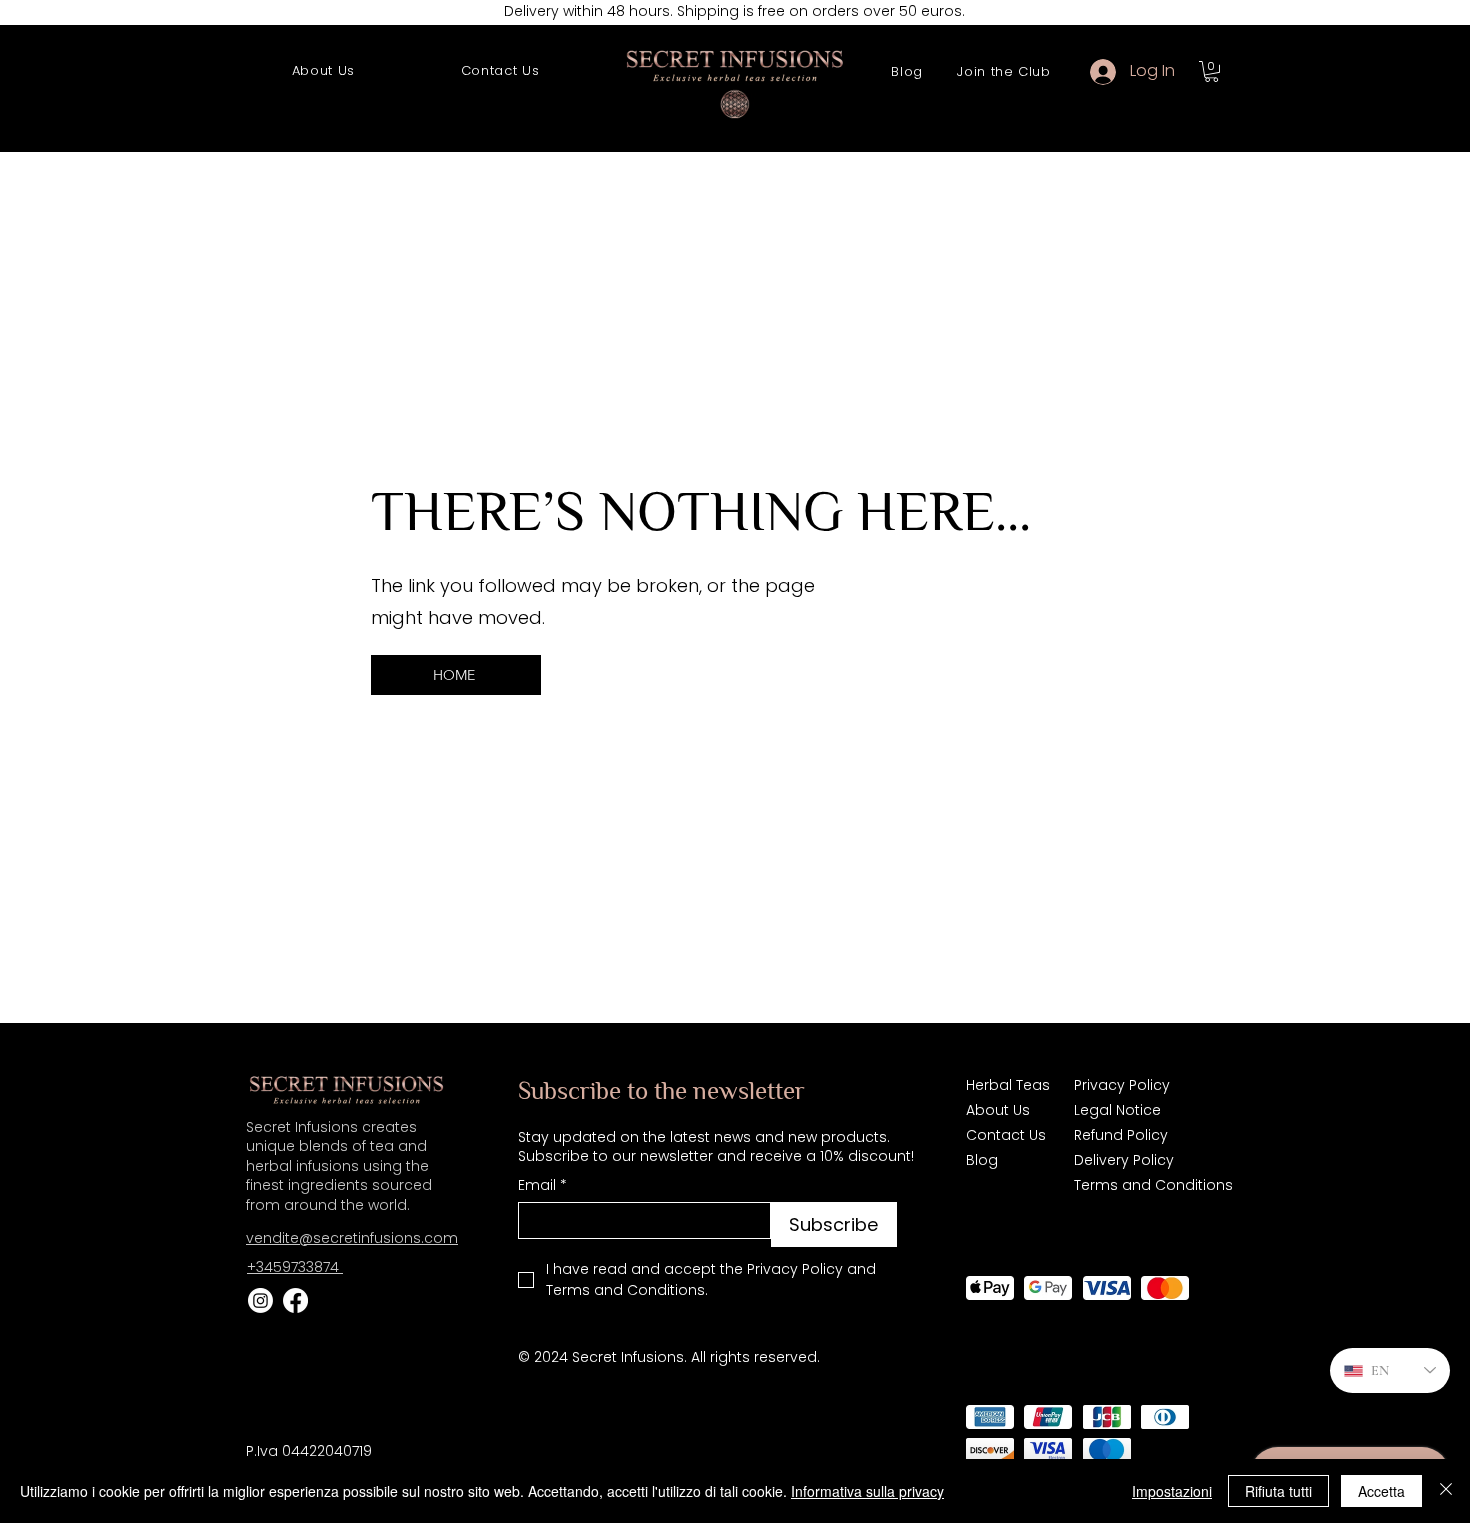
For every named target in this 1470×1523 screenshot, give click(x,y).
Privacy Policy (1122, 1085)
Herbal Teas (1008, 1085)
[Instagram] (260, 1300)
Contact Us (1006, 1135)
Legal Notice (1117, 1110)
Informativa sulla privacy (867, 1491)
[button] (1211, 71)
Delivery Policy (1124, 1160)
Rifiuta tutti (1278, 1491)
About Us (998, 1110)
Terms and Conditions (1149, 1185)
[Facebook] (295, 1300)
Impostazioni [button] (1172, 1491)
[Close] (1446, 1491)
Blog (982, 1160)
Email (542, 1185)
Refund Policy (1121, 1135)
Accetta (1381, 1491)
